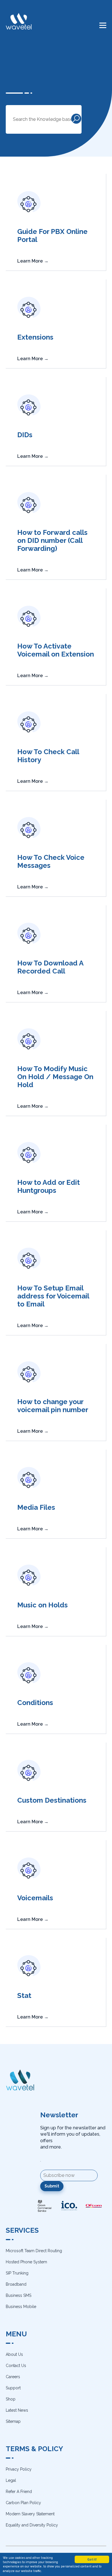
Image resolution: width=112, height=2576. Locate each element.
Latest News (17, 2410)
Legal (11, 2480)
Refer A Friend (19, 2492)
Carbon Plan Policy (23, 2503)
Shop (11, 2399)
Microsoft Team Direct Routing (34, 2251)
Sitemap (13, 2421)
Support (13, 2388)
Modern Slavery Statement (30, 2514)
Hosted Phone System (26, 2262)
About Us (14, 2354)
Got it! (92, 2559)
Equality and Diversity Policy (32, 2525)
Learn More (33, 261)
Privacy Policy (19, 2469)
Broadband (16, 2284)
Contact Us (16, 2366)
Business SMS (19, 2295)
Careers (13, 2377)
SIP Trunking (17, 2273)
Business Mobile (21, 2307)
